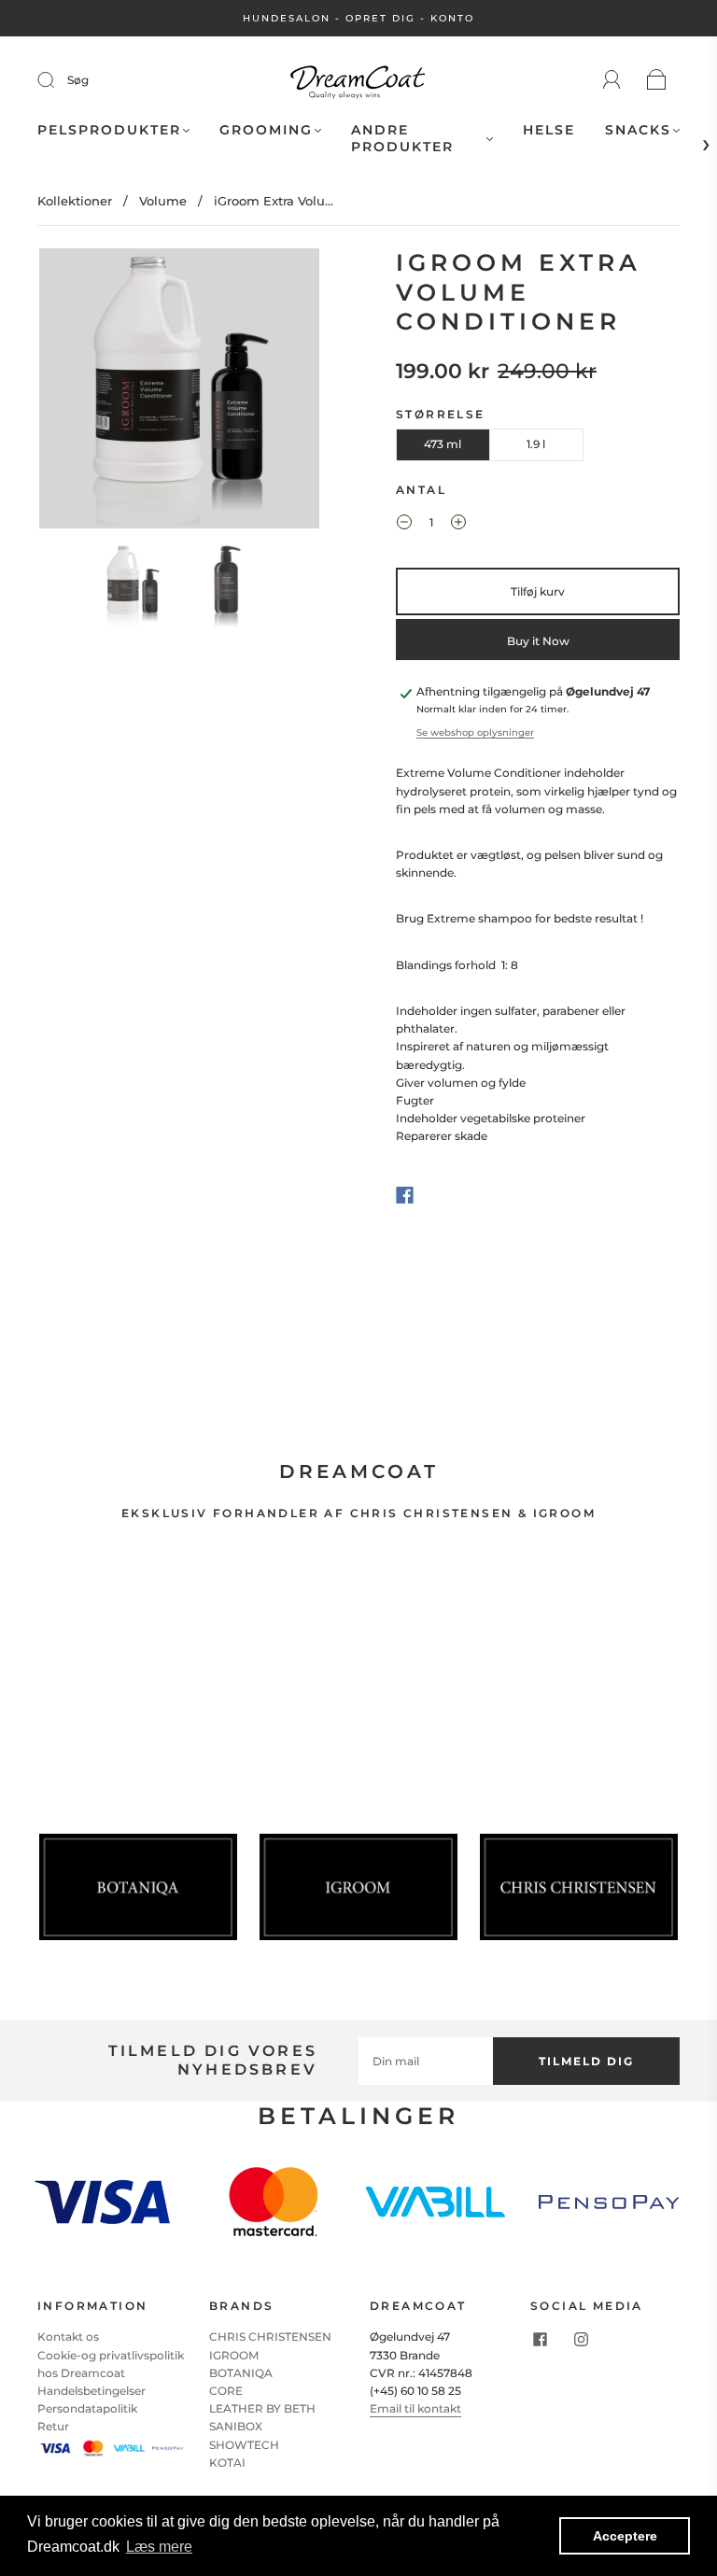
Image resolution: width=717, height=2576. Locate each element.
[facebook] (540, 2339)
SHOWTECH (244, 2445)
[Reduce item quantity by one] (404, 525)
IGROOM (234, 2355)
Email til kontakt (415, 2408)
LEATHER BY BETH (262, 2408)
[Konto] (612, 80)
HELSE (549, 130)
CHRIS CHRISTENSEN (270, 2337)
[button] (67, 392)
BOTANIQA (241, 2373)
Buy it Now (538, 641)
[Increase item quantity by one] (458, 525)
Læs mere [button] (159, 2547)
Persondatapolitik (87, 2408)
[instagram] (581, 2339)
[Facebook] (405, 1195)
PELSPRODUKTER (109, 130)
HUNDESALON (287, 18)
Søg (78, 80)
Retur (53, 2426)
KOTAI (227, 2463)
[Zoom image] (179, 392)
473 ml (443, 444)
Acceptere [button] (625, 2536)
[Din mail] (426, 2061)
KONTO (452, 18)
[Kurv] (657, 81)
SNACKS (638, 130)
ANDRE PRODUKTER (402, 139)
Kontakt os (68, 2337)
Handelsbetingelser (91, 2391)
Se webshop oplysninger (475, 732)
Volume (163, 201)
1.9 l (536, 444)
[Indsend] (58, 80)
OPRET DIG (380, 18)
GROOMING (266, 130)
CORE (226, 2391)
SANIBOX (236, 2426)
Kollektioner (75, 201)
